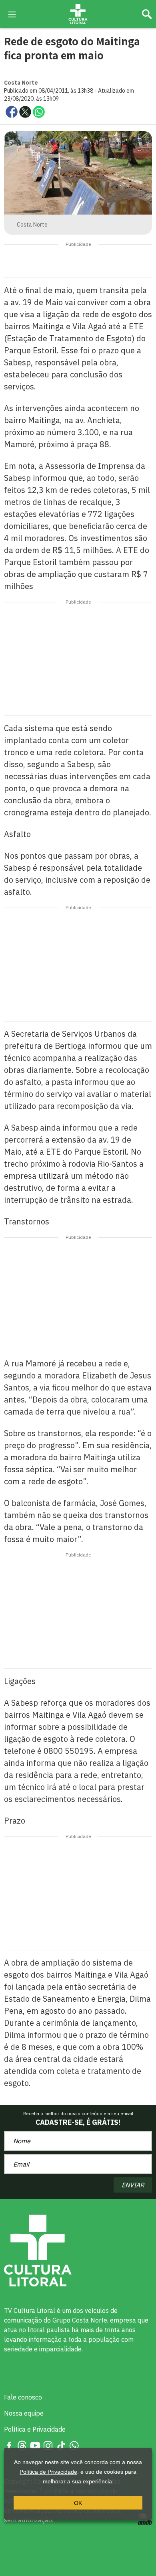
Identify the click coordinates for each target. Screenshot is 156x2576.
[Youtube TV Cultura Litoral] (35, 2445)
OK (78, 2503)
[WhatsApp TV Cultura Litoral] (74, 2445)
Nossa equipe (24, 2413)
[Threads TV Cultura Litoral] (22, 2445)
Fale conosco (23, 2397)
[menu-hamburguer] (12, 14)
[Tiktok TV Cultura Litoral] (61, 2445)
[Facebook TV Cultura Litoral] (9, 2445)
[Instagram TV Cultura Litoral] (48, 2445)
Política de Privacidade (48, 2472)
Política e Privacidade (35, 2429)
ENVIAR (133, 2185)
